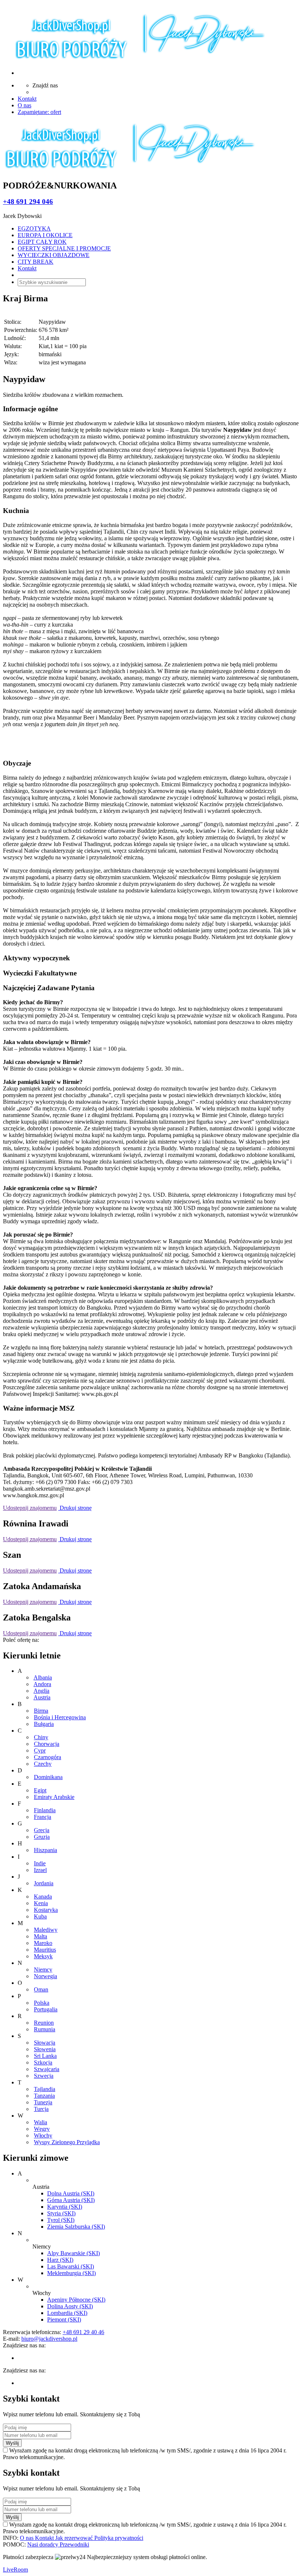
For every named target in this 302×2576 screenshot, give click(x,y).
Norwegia (45, 1976)
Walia (41, 2122)
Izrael (40, 1870)
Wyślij (12, 2443)
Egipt (40, 1790)
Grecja (42, 1830)
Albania (43, 1677)
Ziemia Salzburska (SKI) (76, 2227)
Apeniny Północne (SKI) (76, 2300)
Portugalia (46, 2009)
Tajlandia (45, 2089)
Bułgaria (44, 1724)
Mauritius (45, 1950)
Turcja (41, 2109)
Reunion (44, 2023)
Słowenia (45, 2049)
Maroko (43, 1943)
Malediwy (46, 1930)
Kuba (40, 1916)
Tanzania (44, 2096)
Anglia (41, 1691)
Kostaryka (46, 1910)
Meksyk (43, 1956)
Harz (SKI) (60, 2260)
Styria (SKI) (61, 2213)
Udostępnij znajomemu (30, 1508)
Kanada (43, 1897)
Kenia (41, 1903)
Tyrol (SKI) (61, 2220)
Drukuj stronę (75, 1508)
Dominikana (48, 1777)
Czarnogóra (48, 1757)
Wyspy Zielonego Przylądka (67, 2142)
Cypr (40, 1750)
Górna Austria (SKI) (71, 2200)
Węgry (42, 2129)
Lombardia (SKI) (67, 2313)
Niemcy (43, 1970)
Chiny (41, 1737)
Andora (42, 1684)
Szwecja (44, 2076)
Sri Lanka (45, 2056)
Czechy (43, 1764)
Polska (42, 2003)
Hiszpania (45, 1850)
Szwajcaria (47, 2069)
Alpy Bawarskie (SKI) (73, 2253)
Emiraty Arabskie (54, 1797)
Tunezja (43, 2102)
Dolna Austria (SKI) (71, 2193)
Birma (41, 1711)
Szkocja (43, 2062)
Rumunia (45, 2029)
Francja (43, 1817)
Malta (41, 1936)
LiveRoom (15, 2570)
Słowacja (45, 2043)
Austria (42, 1697)
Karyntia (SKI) (65, 2207)
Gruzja (42, 1837)
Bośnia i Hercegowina (60, 1717)
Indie (40, 1863)
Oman (41, 1989)
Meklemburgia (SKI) (71, 2273)
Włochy (43, 2135)
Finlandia (45, 1810)
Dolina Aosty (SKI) (70, 2306)
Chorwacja (47, 1744)
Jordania (44, 1883)
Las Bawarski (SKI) (71, 2266)
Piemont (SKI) (64, 2320)
